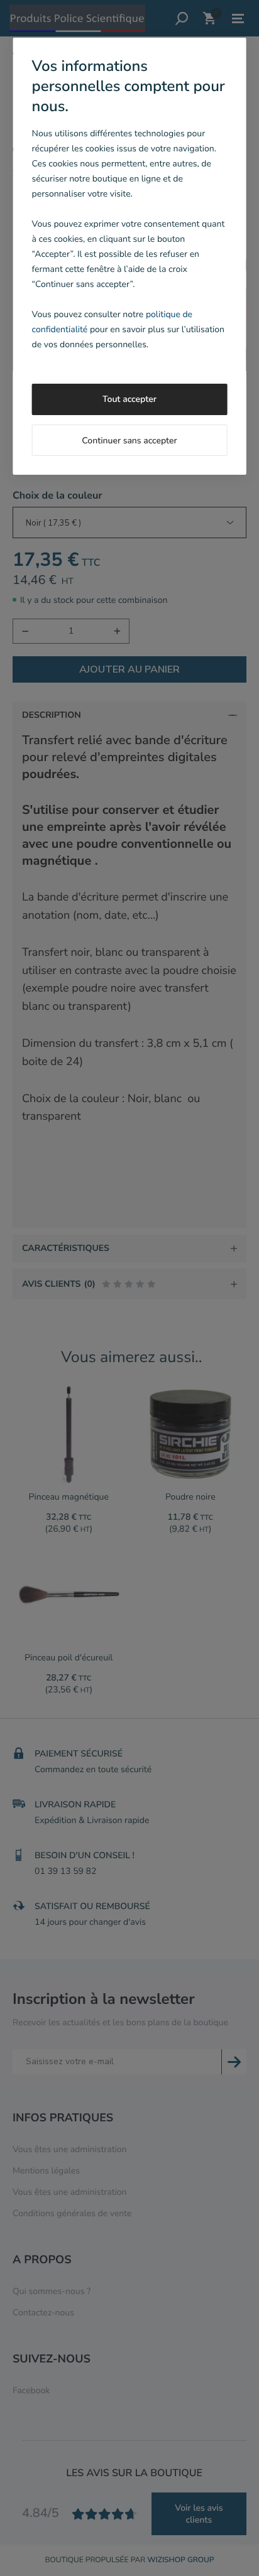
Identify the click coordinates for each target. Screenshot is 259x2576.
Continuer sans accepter (129, 441)
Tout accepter (129, 399)
